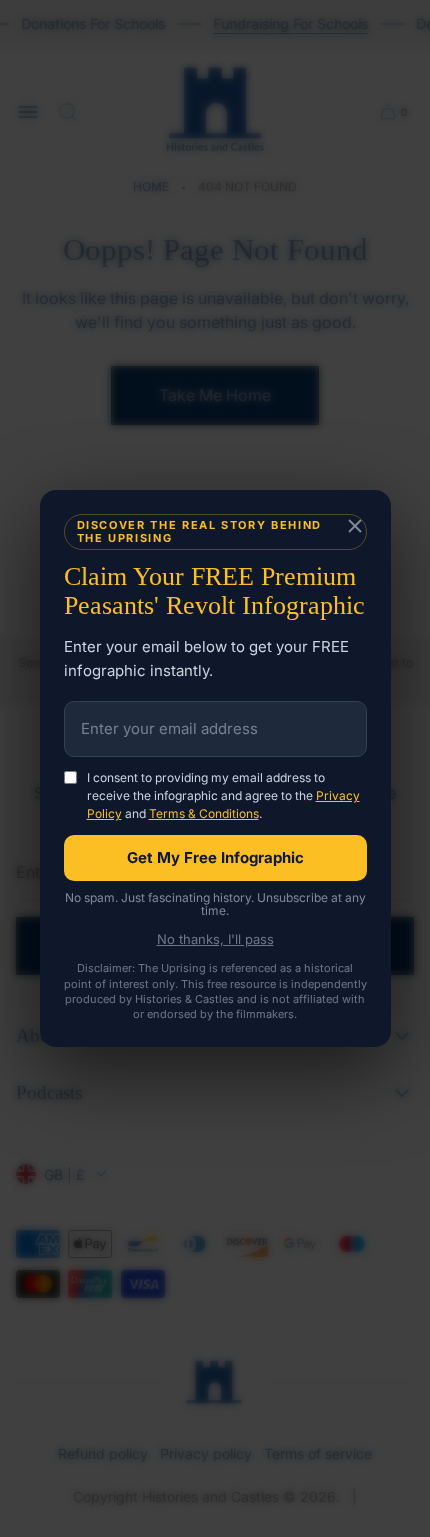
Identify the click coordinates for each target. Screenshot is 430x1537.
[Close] (355, 527)
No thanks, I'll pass (215, 939)
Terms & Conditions (204, 813)
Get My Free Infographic (215, 857)
